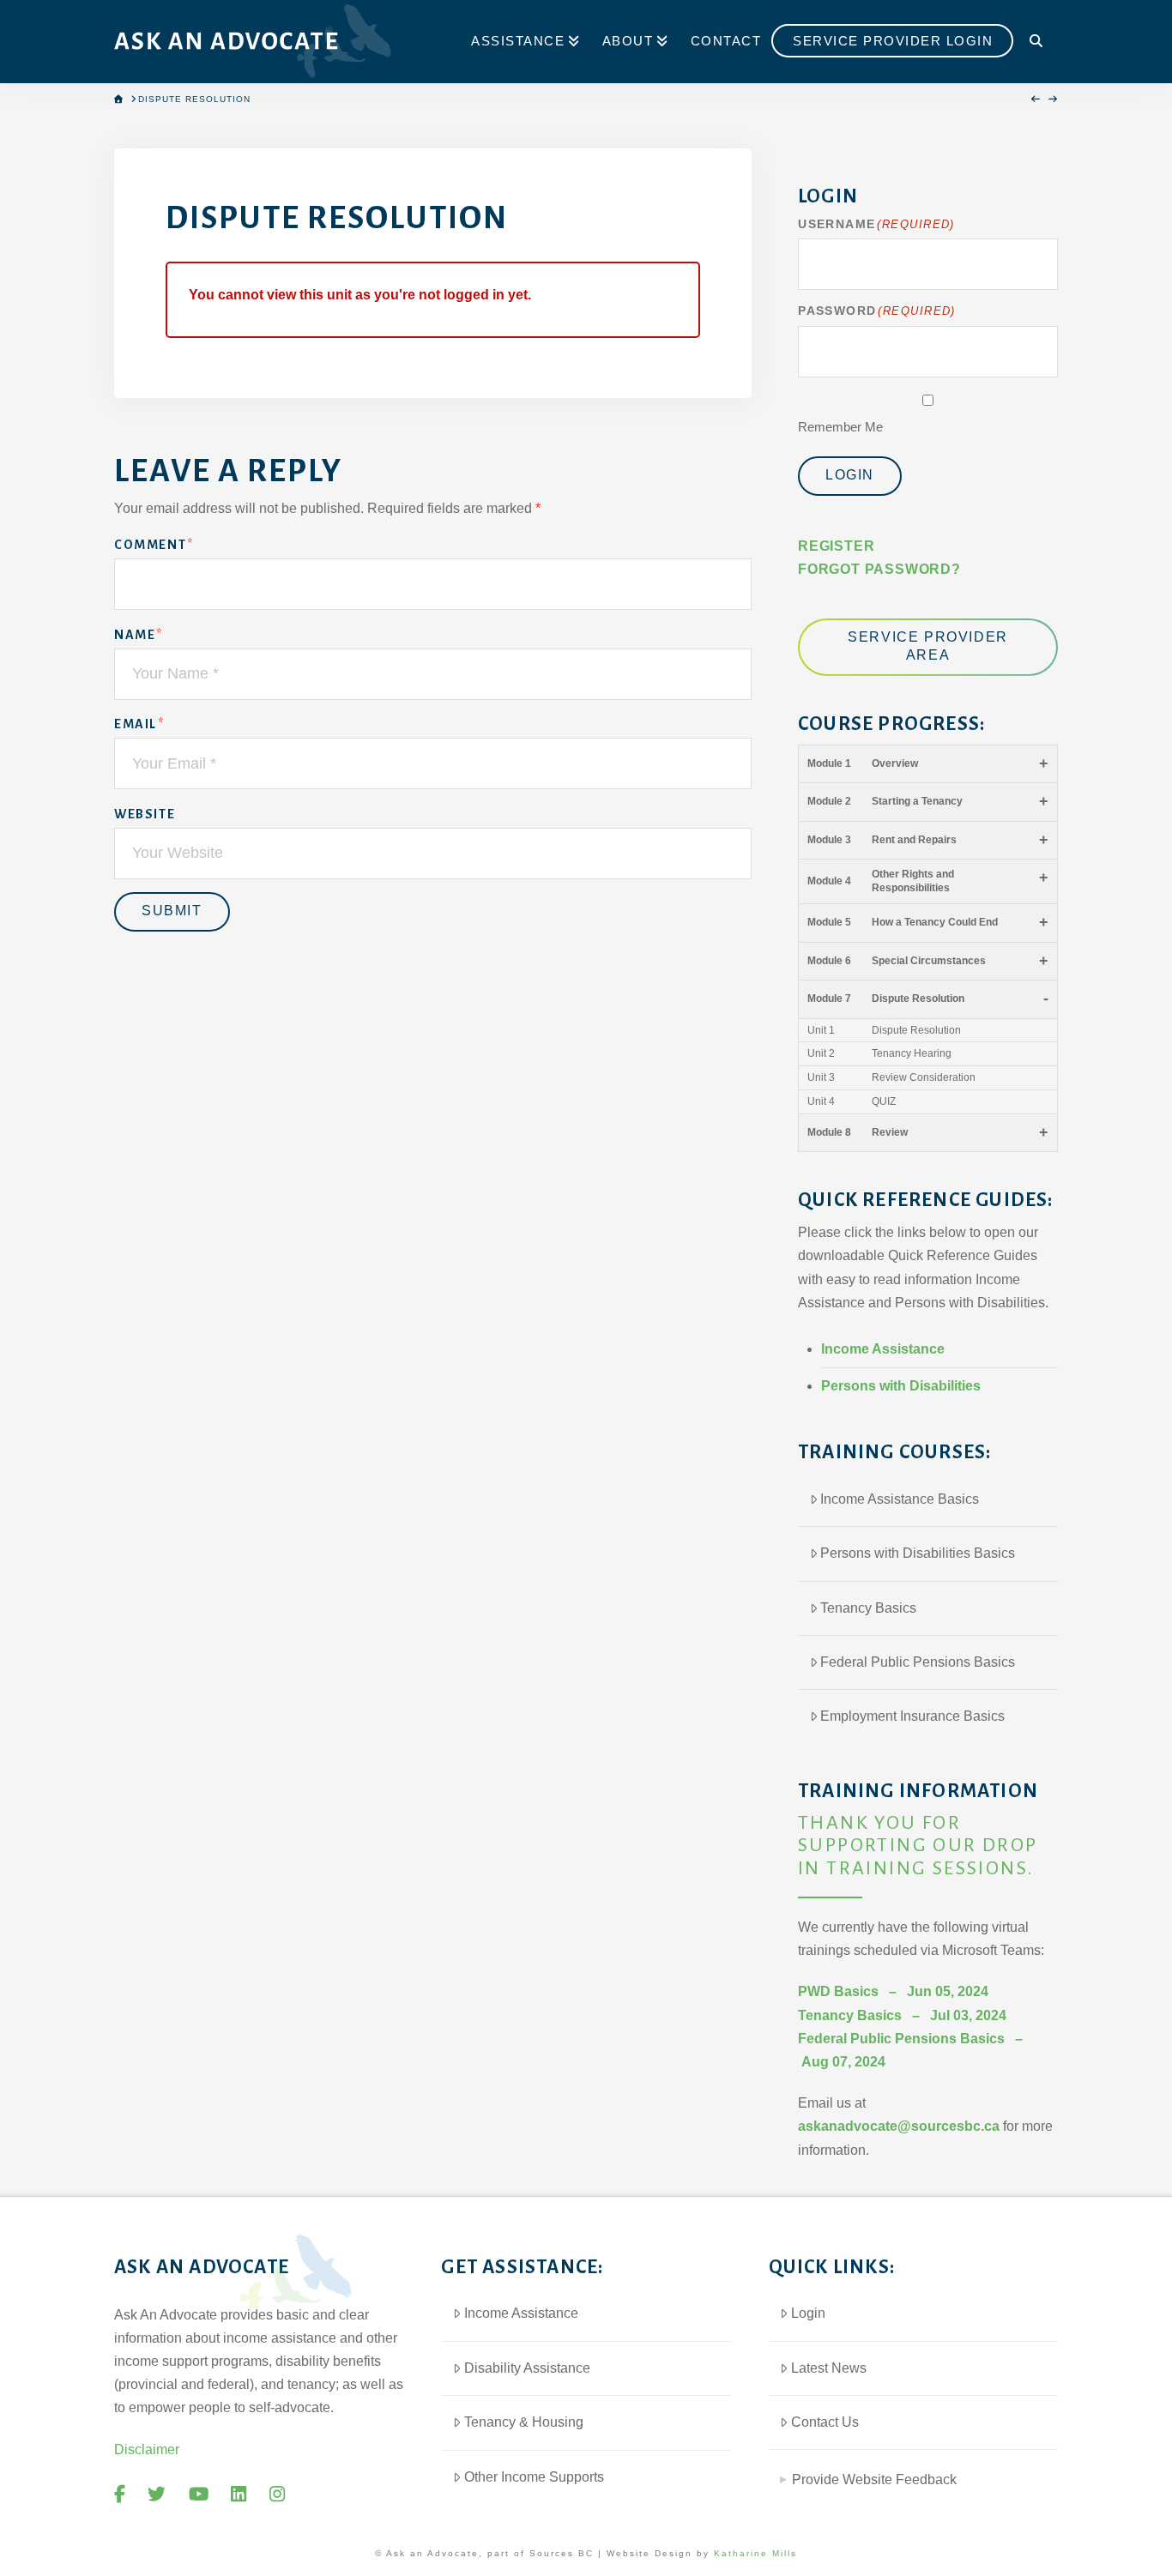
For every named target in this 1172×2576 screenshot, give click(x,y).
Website (145, 814)
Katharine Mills (755, 2553)
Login (850, 475)
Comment (154, 545)
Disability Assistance (527, 2368)
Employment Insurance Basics (912, 1716)
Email (139, 724)
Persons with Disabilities (901, 1386)
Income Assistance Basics (900, 1499)
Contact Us (825, 2422)
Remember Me (840, 427)
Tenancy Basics (868, 1608)
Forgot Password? (879, 569)
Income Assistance (883, 1349)
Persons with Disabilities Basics (918, 1553)
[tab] (913, 2473)
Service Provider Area (928, 646)
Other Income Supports (534, 2477)
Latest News (829, 2368)
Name (139, 635)
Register (836, 546)
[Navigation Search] (1036, 42)
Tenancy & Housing (524, 2422)
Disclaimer (147, 2449)
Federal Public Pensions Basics (918, 1662)
